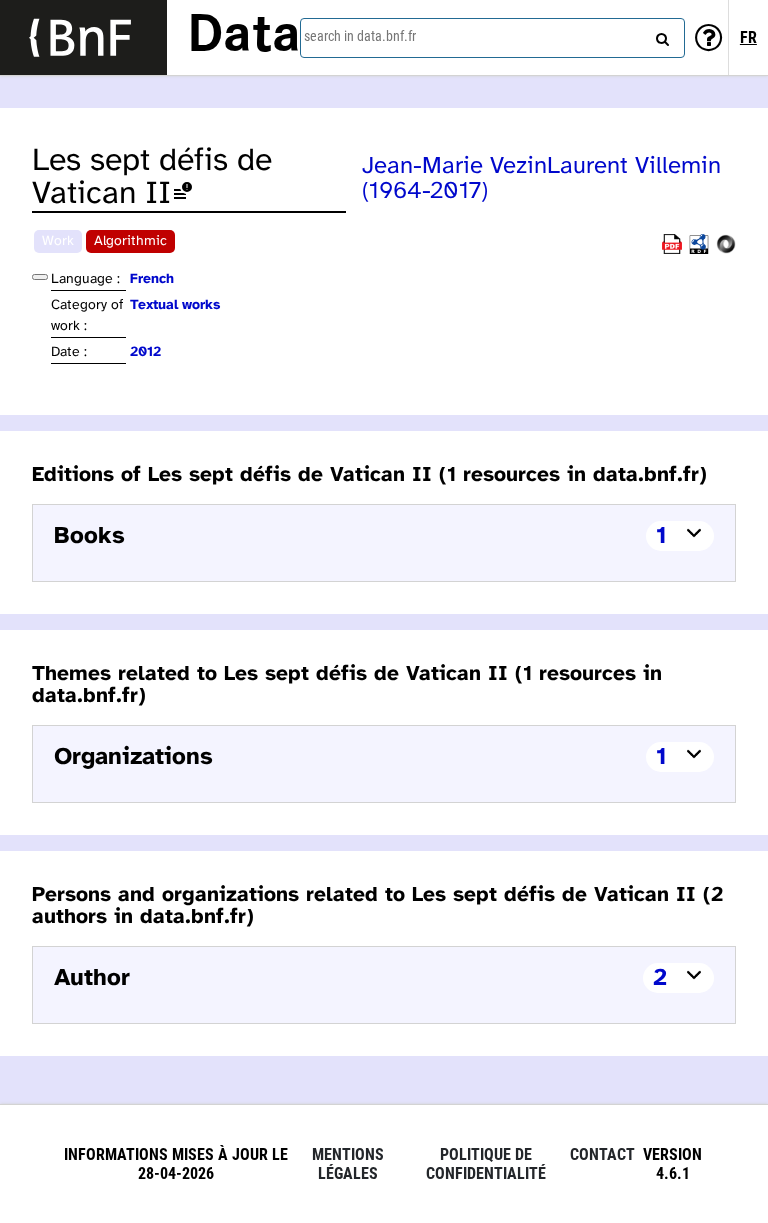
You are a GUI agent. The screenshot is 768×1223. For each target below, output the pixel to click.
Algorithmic (130, 241)
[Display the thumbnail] (40, 277)
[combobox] (492, 38)
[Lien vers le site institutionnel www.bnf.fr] (83, 37)
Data (244, 37)
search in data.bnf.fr (360, 36)
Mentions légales (348, 1164)
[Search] (660, 35)
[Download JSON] (726, 250)
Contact (602, 1154)
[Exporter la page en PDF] (672, 250)
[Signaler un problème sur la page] (183, 194)
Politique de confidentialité (486, 1164)
